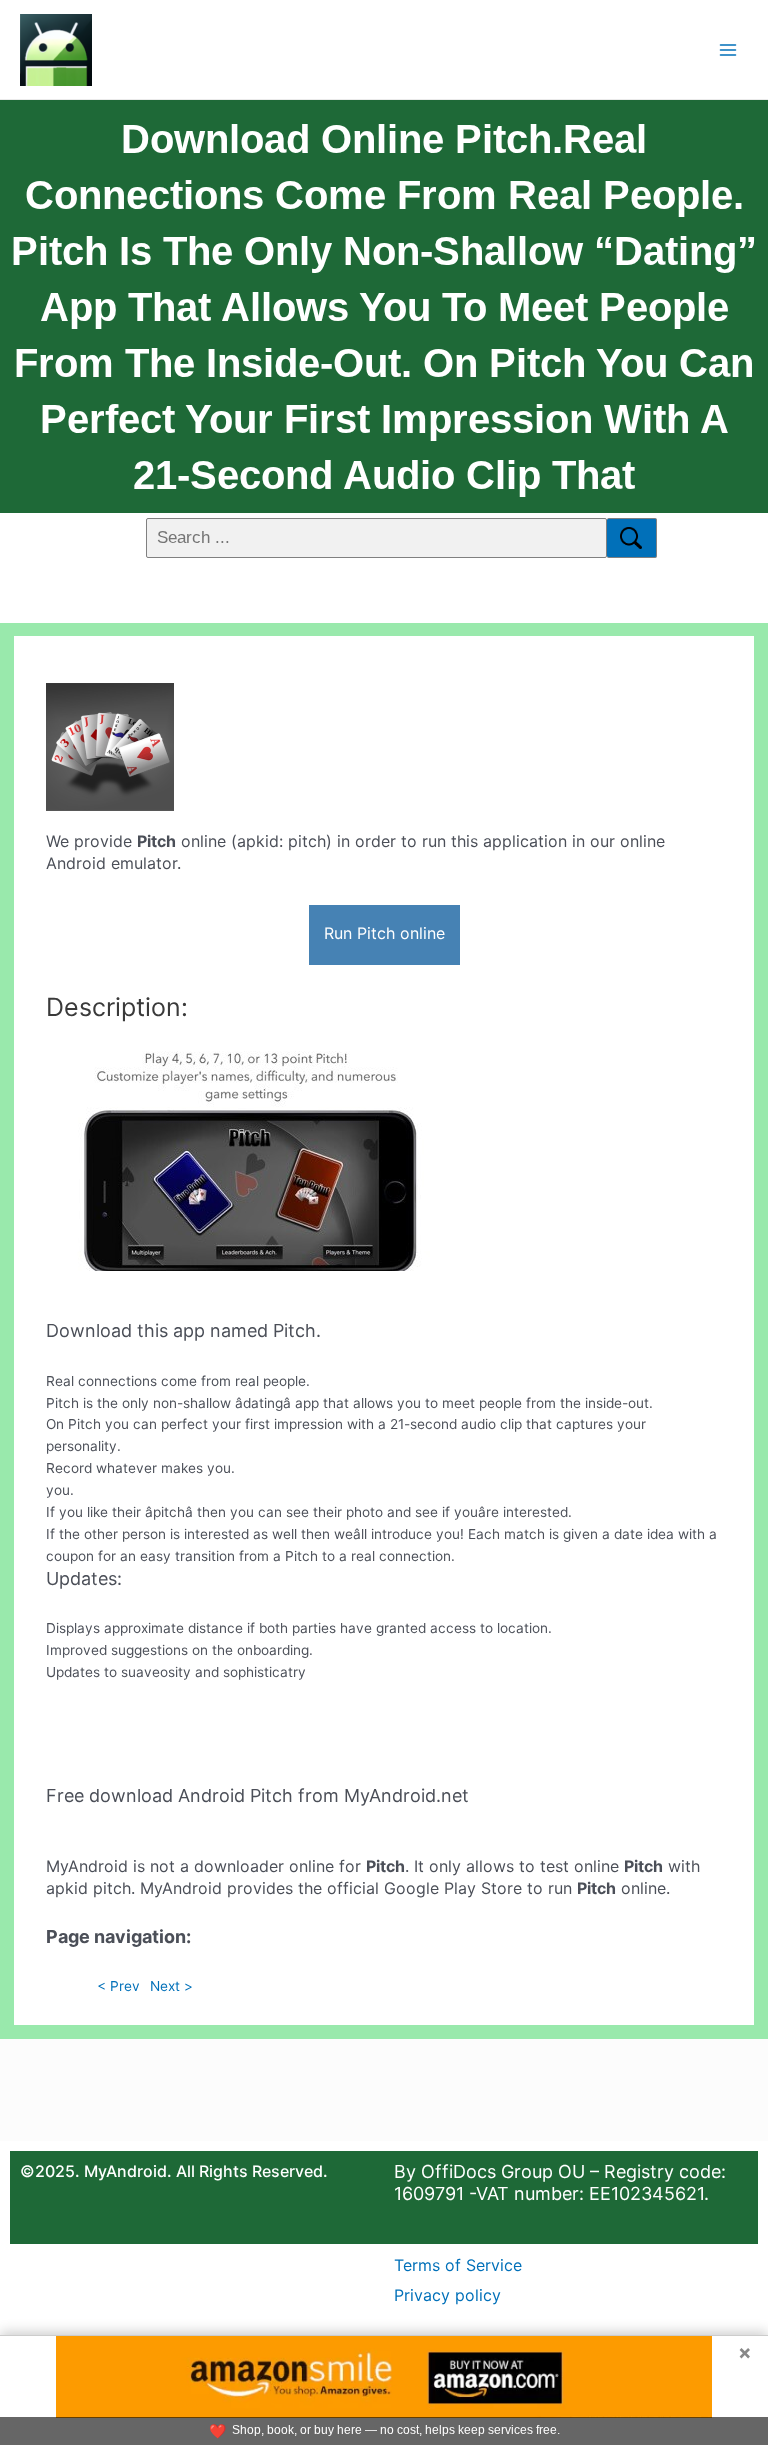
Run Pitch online (384, 933)
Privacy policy (447, 2295)
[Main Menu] (728, 49)
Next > (171, 1986)
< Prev (118, 1986)
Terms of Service (458, 2265)
